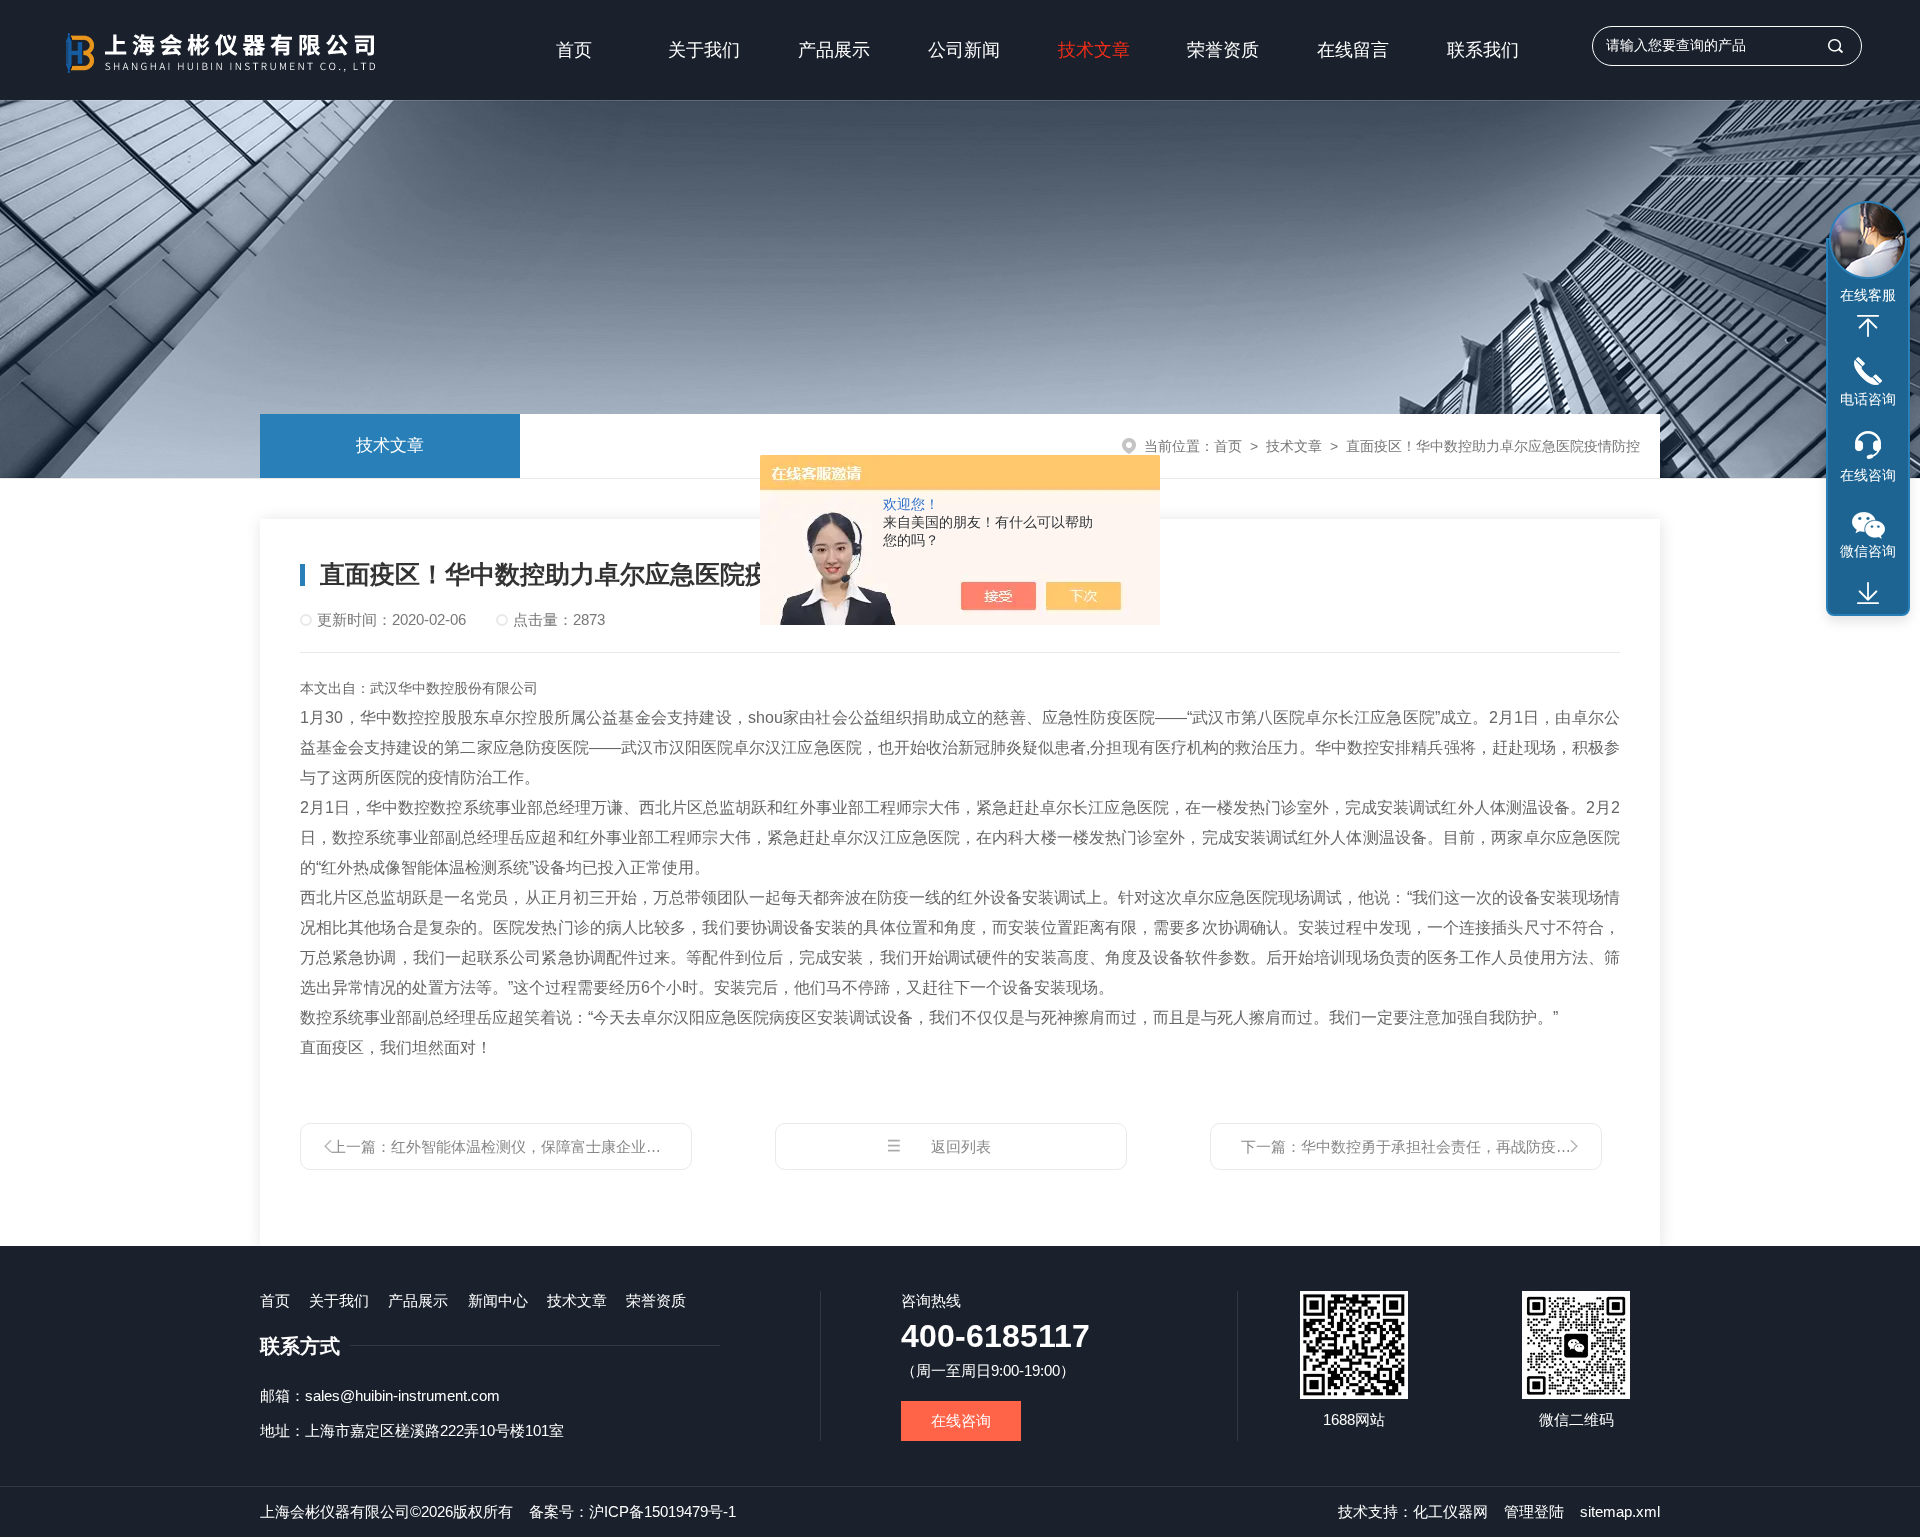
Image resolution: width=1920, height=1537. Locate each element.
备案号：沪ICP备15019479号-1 (632, 1511)
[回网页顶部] (1868, 326)
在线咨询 (961, 1420)
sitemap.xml (1620, 1511)
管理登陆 (1534, 1511)
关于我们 (704, 50)
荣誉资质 (1223, 50)
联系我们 (1483, 50)
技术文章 (1094, 50)
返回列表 (961, 1146)
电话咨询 (1868, 399)
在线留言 (1353, 50)
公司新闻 (964, 50)
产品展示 (834, 50)
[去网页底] (1868, 594)
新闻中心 (498, 1300)
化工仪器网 (1450, 1511)
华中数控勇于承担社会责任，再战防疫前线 (1443, 1146)
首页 (574, 50)
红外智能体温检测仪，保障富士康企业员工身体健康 (563, 1146)
